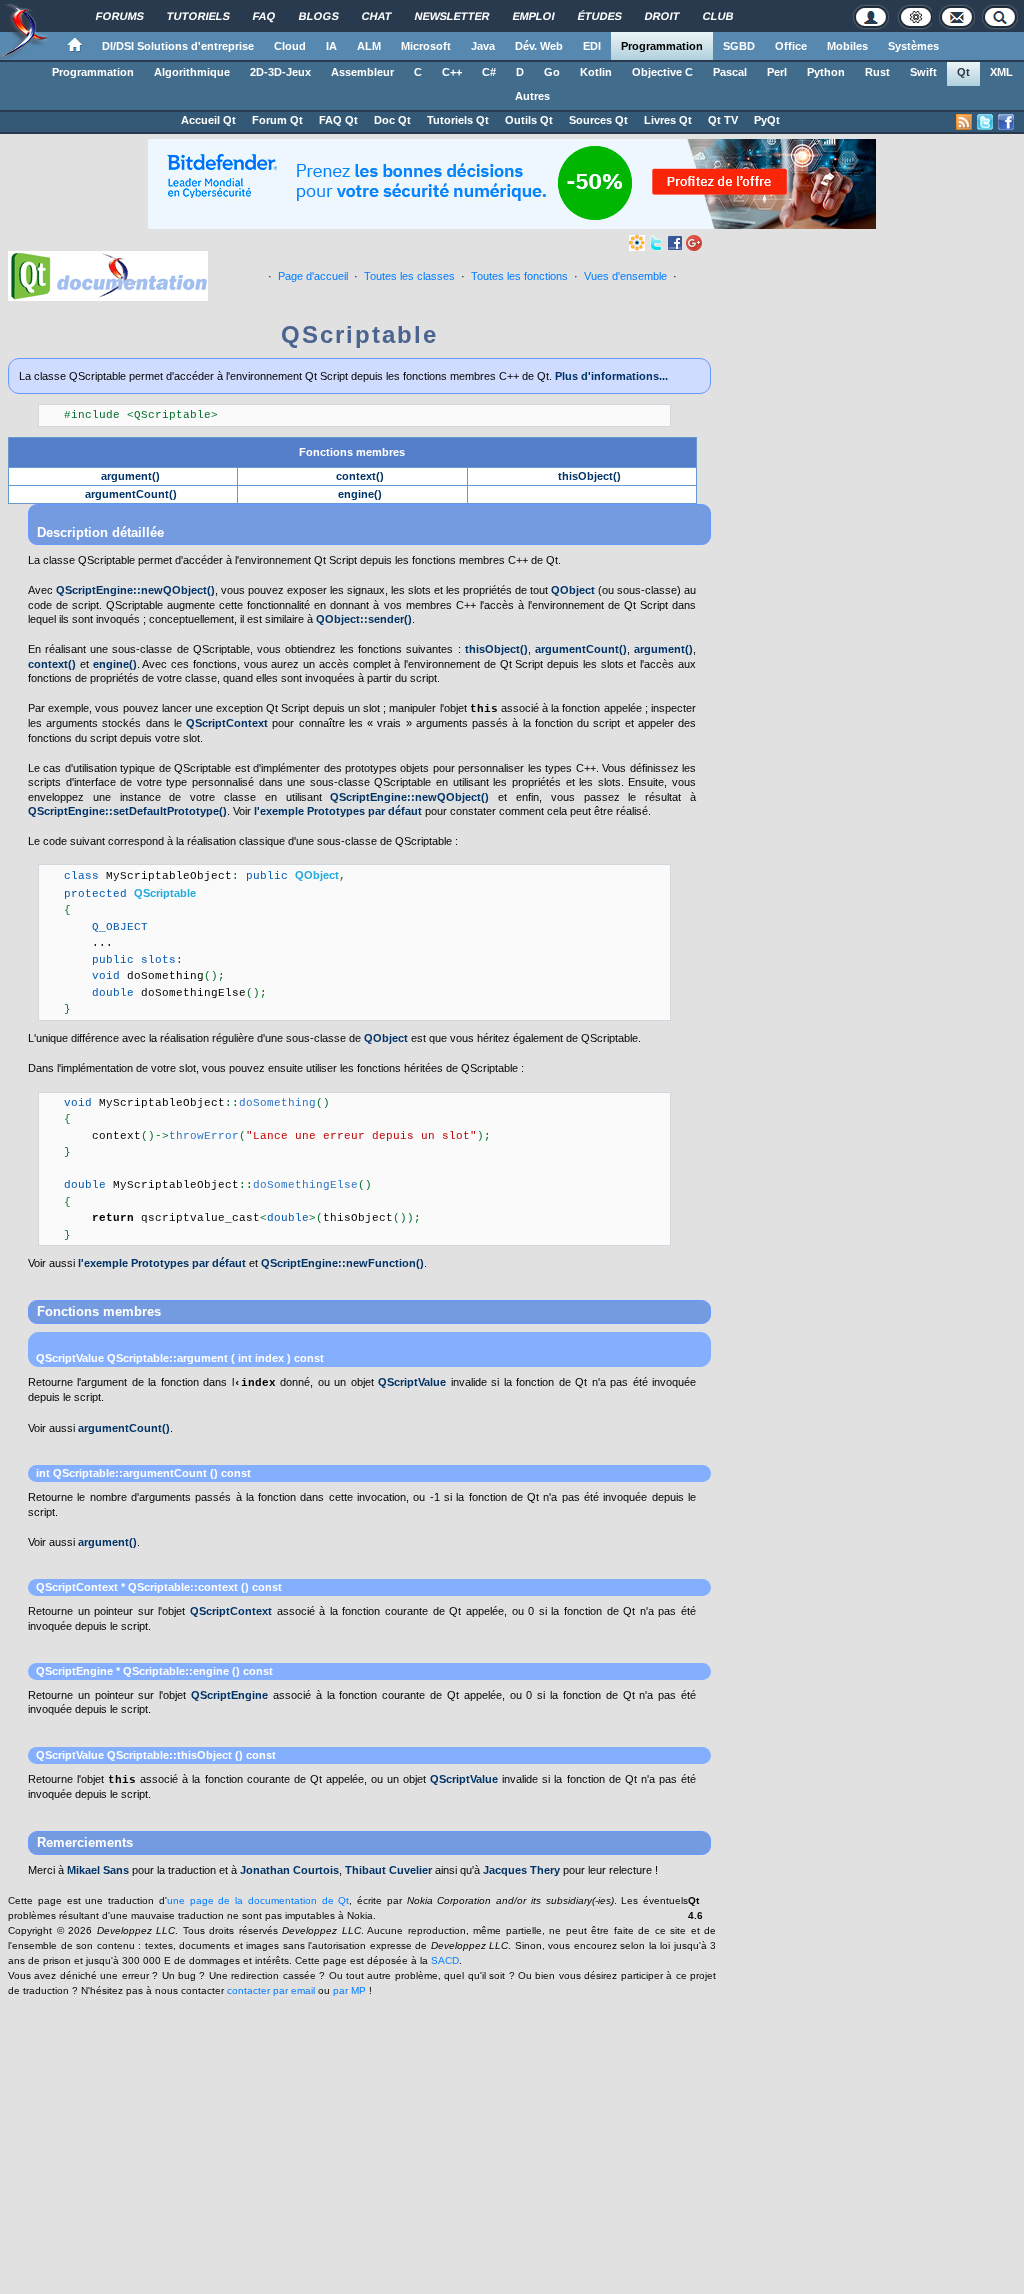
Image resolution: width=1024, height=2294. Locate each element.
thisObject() (589, 476)
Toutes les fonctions (519, 276)
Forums (120, 16)
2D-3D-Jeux (280, 72)
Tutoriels (198, 16)
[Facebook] (675, 242)
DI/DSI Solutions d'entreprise (178, 46)
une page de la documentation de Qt (258, 1900)
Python (826, 72)
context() (360, 476)
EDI (592, 46)
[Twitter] (656, 242)
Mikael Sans (98, 1870)
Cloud (290, 46)
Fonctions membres (352, 452)
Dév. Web (539, 46)
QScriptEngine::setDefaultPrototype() (127, 811)
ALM (369, 46)
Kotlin (596, 72)
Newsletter (452, 16)
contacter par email (271, 1990)
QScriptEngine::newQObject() (135, 590)
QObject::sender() (364, 619)
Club (718, 16)
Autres (532, 96)
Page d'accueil (313, 276)
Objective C (662, 72)
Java (483, 46)
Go (552, 72)
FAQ (264, 16)
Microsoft (426, 46)
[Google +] (694, 242)
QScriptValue (70, 1358)
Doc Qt (392, 120)
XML (1001, 72)
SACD (445, 1960)
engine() (360, 494)
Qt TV (723, 120)
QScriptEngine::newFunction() (342, 1263)
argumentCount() (131, 494)
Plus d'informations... (611, 376)
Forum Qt (277, 120)
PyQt (767, 120)
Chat (377, 16)
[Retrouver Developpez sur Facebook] (1006, 122)
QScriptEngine (74, 1671)
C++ (452, 72)
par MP (349, 1990)
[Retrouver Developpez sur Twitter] (985, 122)
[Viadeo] (637, 242)
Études (600, 16)
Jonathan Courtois (289, 1870)
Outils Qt (529, 120)
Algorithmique (192, 72)
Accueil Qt (208, 120)
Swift (923, 72)
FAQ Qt (338, 120)
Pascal (730, 72)
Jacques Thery (521, 1870)
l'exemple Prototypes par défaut (338, 811)
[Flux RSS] (964, 122)
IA (331, 46)
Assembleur (362, 72)
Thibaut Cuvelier (388, 1870)
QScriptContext (227, 723)
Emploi (534, 16)
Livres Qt (668, 120)
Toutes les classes (409, 276)
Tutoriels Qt (458, 120)
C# (489, 72)
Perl (777, 72)
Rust (877, 72)
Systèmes (913, 46)
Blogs (319, 16)
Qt (963, 72)
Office (791, 46)
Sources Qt (598, 120)
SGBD (739, 46)
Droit (662, 16)
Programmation (662, 46)
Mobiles (847, 46)
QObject (573, 590)
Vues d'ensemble (625, 276)
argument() (130, 476)
